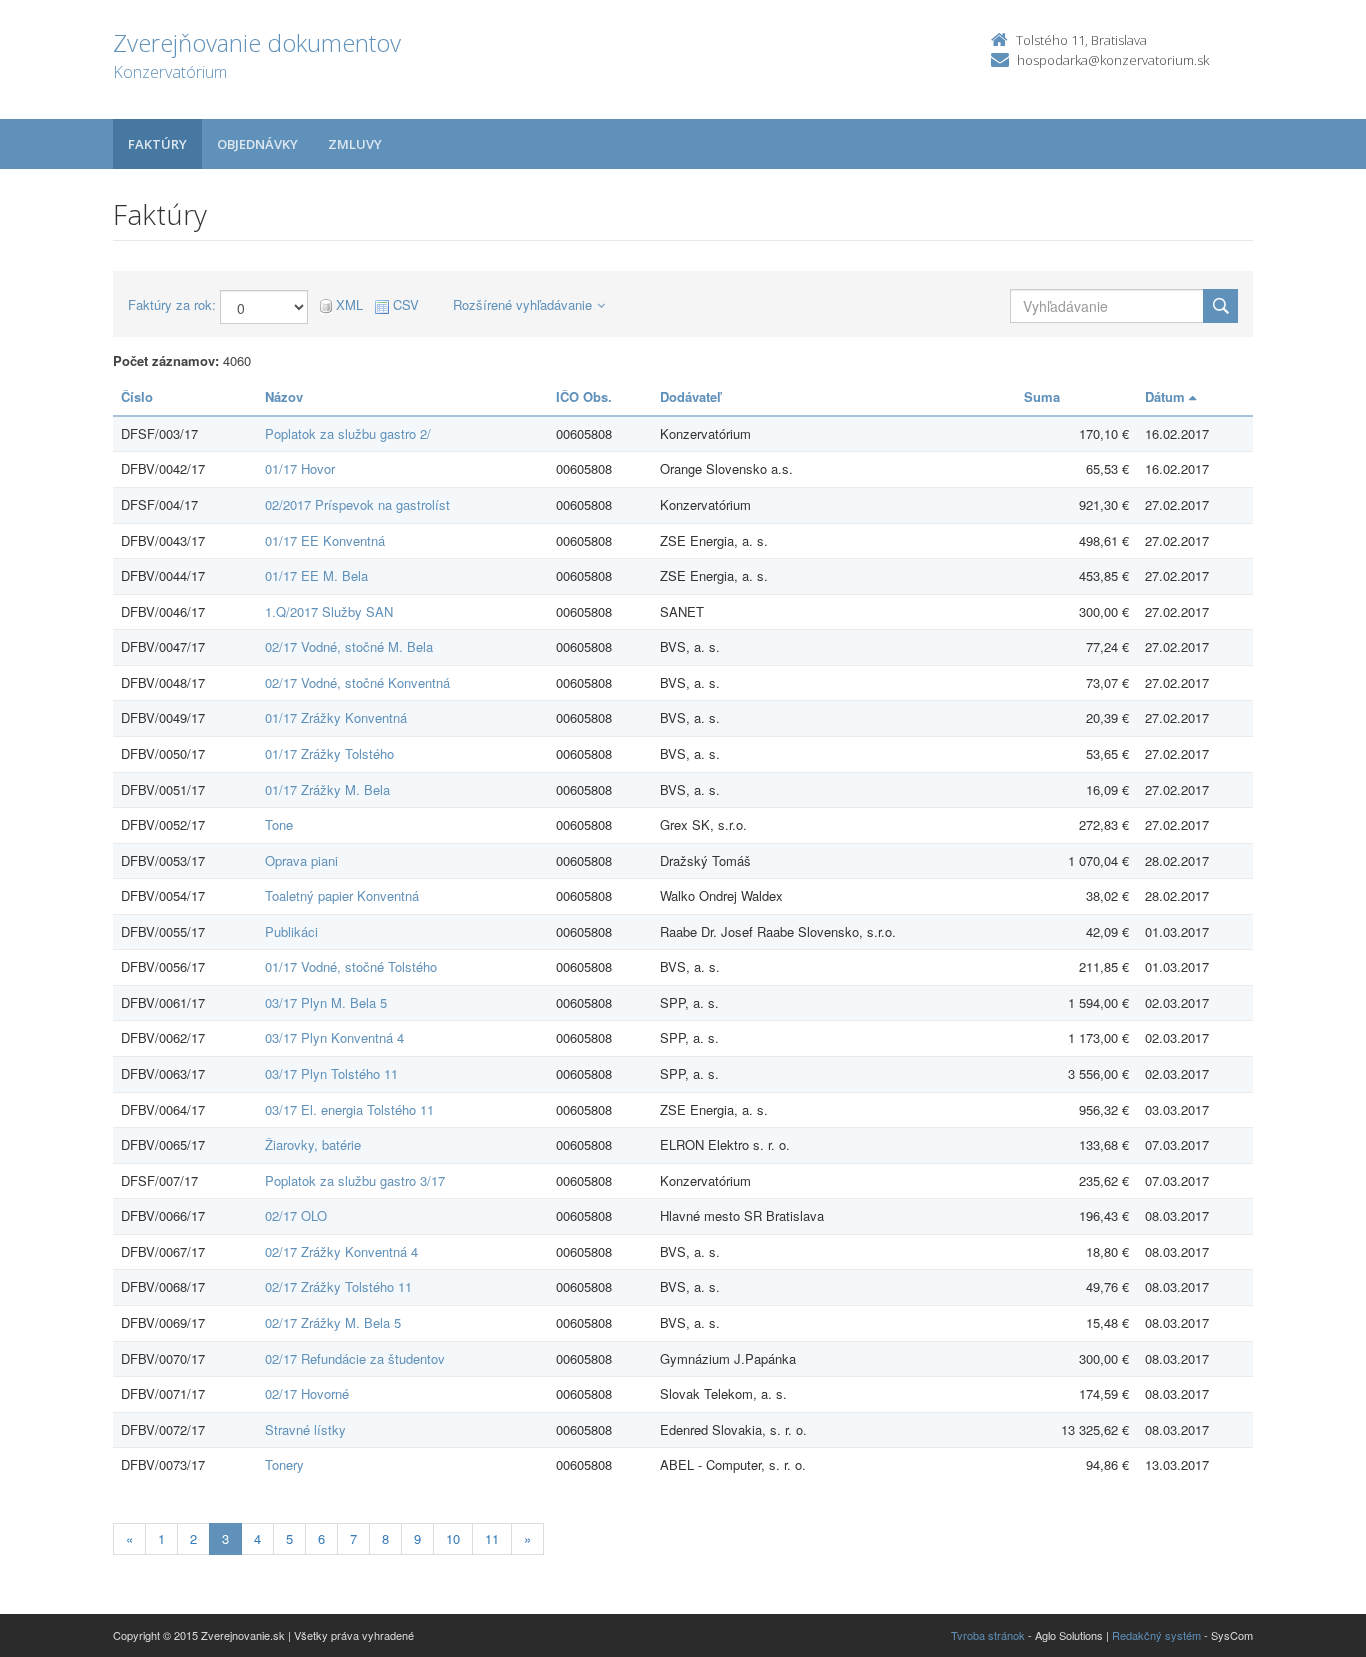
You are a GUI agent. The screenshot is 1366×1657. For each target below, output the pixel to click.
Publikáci (291, 931)
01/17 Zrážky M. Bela (327, 789)
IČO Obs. (584, 396)
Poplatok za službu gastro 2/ (348, 433)
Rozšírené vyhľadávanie (522, 304)
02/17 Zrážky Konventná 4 (341, 1251)
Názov (284, 396)
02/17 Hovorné (307, 1393)
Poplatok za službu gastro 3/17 (355, 1180)
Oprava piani (301, 860)
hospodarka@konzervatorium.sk (1113, 60)
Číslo (137, 396)
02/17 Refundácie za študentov (355, 1358)
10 (453, 1538)
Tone (279, 824)
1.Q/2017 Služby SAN (329, 611)
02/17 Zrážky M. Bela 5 (333, 1322)
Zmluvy (355, 144)
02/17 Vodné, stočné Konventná (357, 682)
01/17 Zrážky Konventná (336, 717)
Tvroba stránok (988, 1635)
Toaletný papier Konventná (342, 895)
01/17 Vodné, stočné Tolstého (351, 966)
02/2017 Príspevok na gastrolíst (357, 504)
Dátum (1167, 396)
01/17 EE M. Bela (316, 575)
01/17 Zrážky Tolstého (329, 753)
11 (492, 1538)
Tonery (284, 1464)
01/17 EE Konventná (325, 540)
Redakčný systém (1156, 1635)
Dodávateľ (690, 396)
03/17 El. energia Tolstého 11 (349, 1109)
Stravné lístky (305, 1429)
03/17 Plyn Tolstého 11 (331, 1073)
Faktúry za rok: (172, 305)
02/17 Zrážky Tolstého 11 (338, 1286)
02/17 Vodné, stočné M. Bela (349, 646)
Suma (1042, 396)
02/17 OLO (296, 1215)
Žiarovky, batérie (313, 1144)
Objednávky (257, 144)
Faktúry (157, 144)
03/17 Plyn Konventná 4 (334, 1037)
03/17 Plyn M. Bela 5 (326, 1002)
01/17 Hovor (300, 468)
